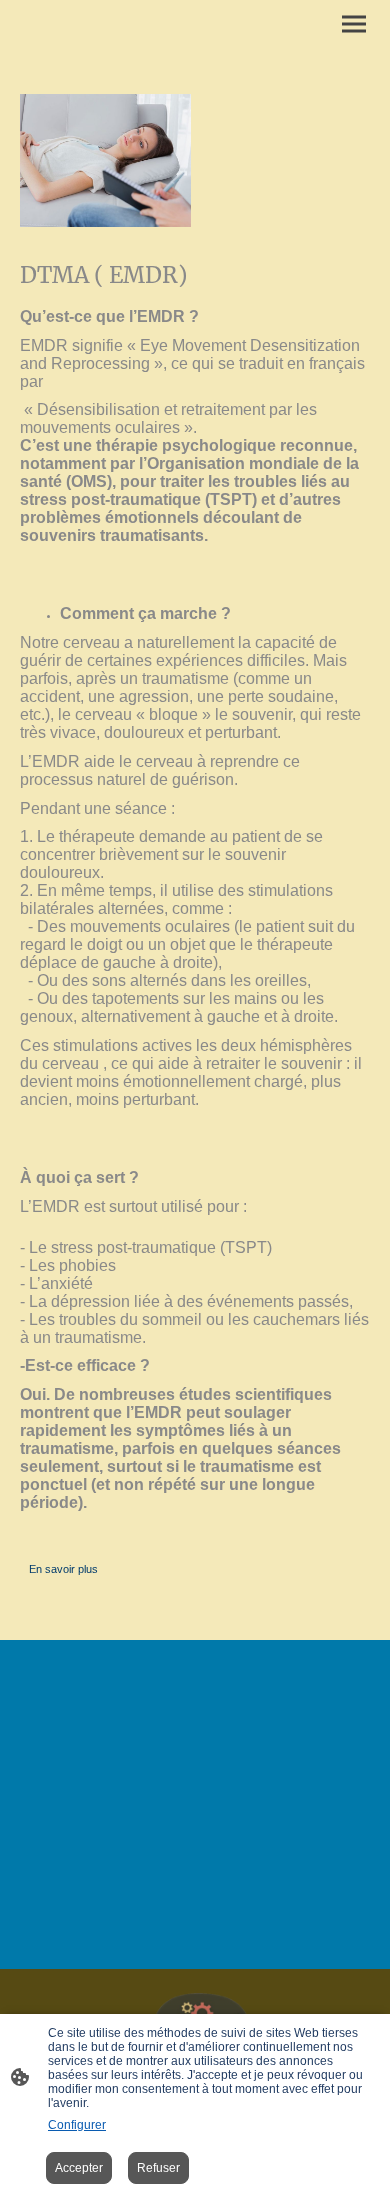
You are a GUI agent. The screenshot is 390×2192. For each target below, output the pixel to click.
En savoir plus (63, 1569)
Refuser (158, 2168)
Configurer (77, 2125)
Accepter (79, 2168)
